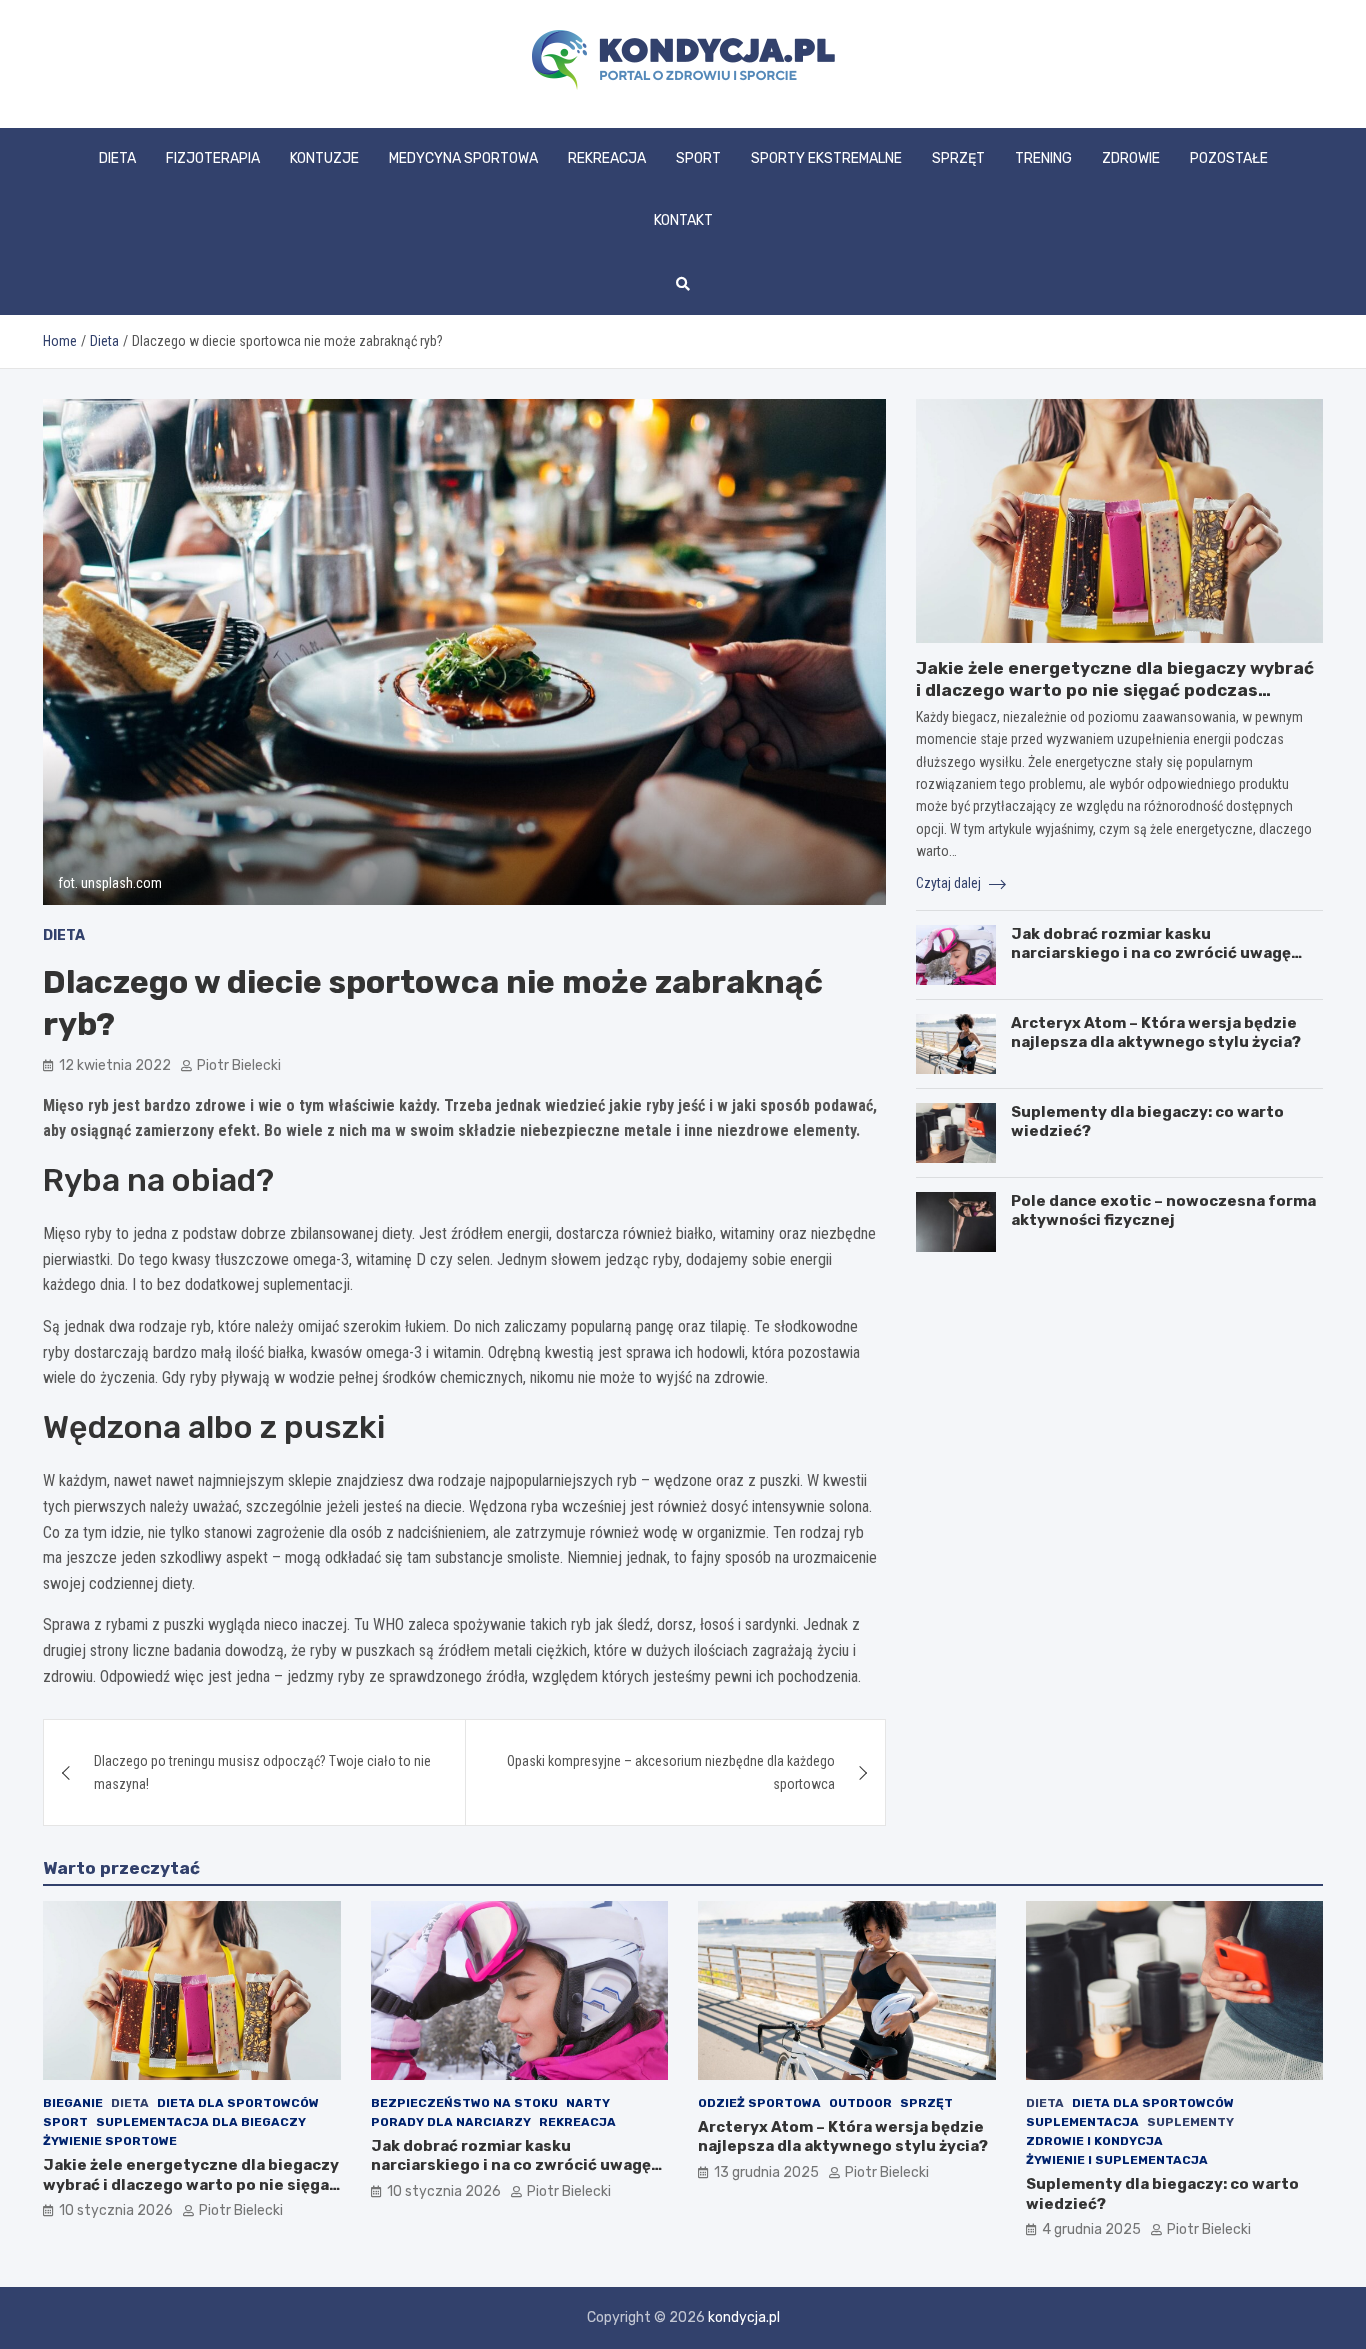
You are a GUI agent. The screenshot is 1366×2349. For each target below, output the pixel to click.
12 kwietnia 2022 (115, 1065)
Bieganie (73, 2103)
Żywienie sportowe (110, 2141)
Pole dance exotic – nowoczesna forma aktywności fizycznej (1163, 1211)
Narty (588, 2103)
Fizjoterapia (213, 158)
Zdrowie (1131, 158)
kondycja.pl (744, 2317)
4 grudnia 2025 (1091, 2229)
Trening (1043, 158)
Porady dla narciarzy (451, 2122)
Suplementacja (1082, 2122)
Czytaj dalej (950, 883)
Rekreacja (607, 158)
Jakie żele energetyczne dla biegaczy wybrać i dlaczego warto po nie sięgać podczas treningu (1115, 690)
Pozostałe (1229, 158)
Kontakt (683, 220)
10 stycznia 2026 (116, 2210)
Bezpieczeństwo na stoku (464, 2103)
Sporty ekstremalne (826, 158)
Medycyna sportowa (463, 158)
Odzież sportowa (759, 2103)
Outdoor (860, 2103)
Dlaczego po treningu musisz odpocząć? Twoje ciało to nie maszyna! (262, 1772)
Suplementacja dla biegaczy (201, 2122)
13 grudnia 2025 (766, 2172)
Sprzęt (958, 158)
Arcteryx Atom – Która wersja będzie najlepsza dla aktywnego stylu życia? (1156, 1033)
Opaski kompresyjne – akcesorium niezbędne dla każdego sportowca (671, 1772)
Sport (698, 158)
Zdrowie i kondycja (1094, 2141)
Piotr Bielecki (239, 1065)
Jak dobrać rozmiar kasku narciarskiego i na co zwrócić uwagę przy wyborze (1151, 953)
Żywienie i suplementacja (1117, 2160)
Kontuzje (324, 158)
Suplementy (1190, 2122)
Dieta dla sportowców (238, 2103)
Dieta (117, 158)
